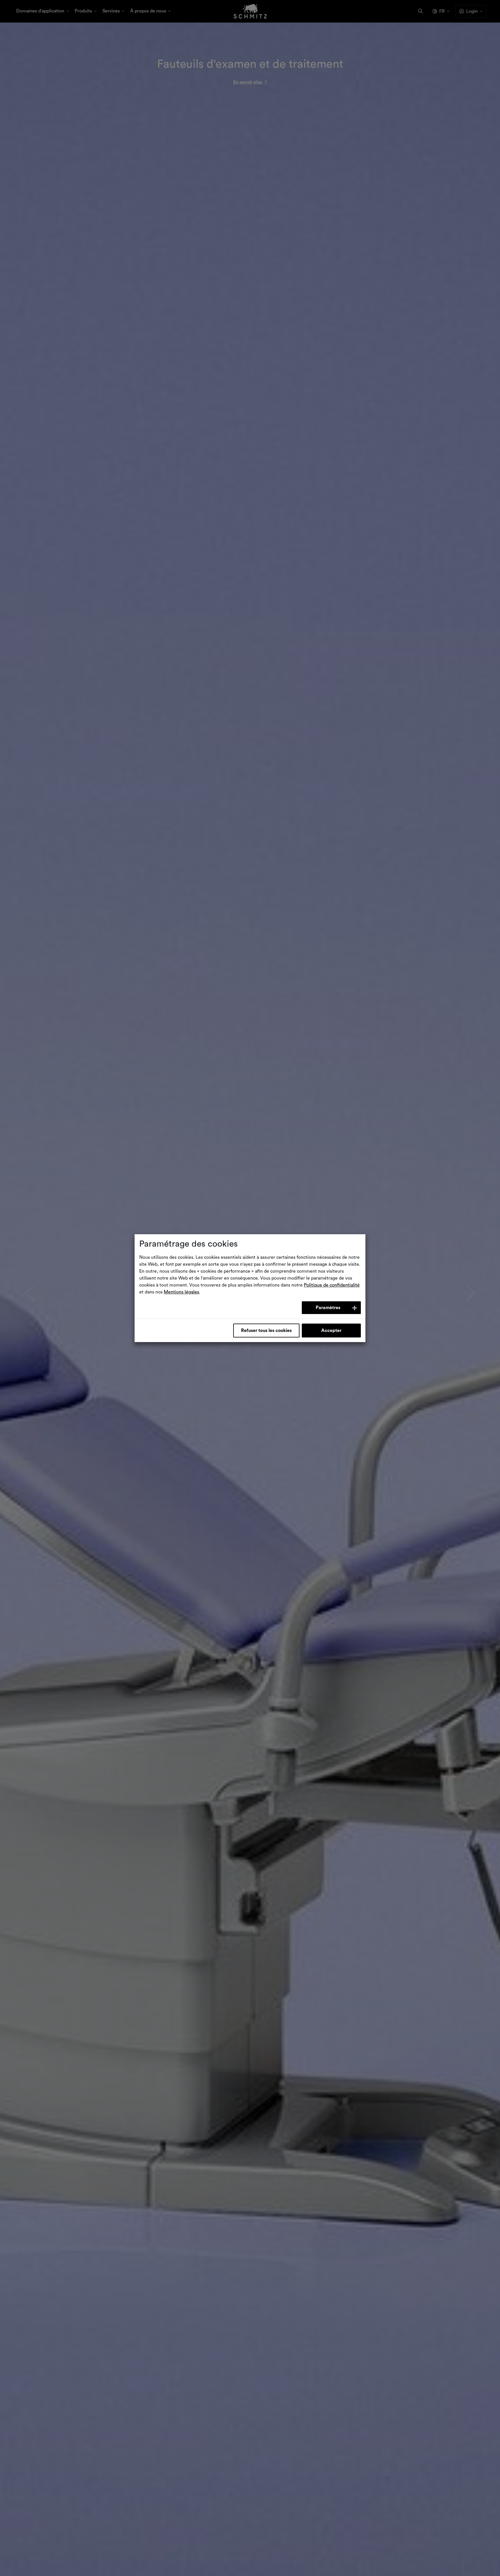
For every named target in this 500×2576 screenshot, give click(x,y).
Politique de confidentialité (332, 1285)
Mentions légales (181, 1292)
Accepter (331, 1331)
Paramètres (328, 1308)
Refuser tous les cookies (266, 1331)
